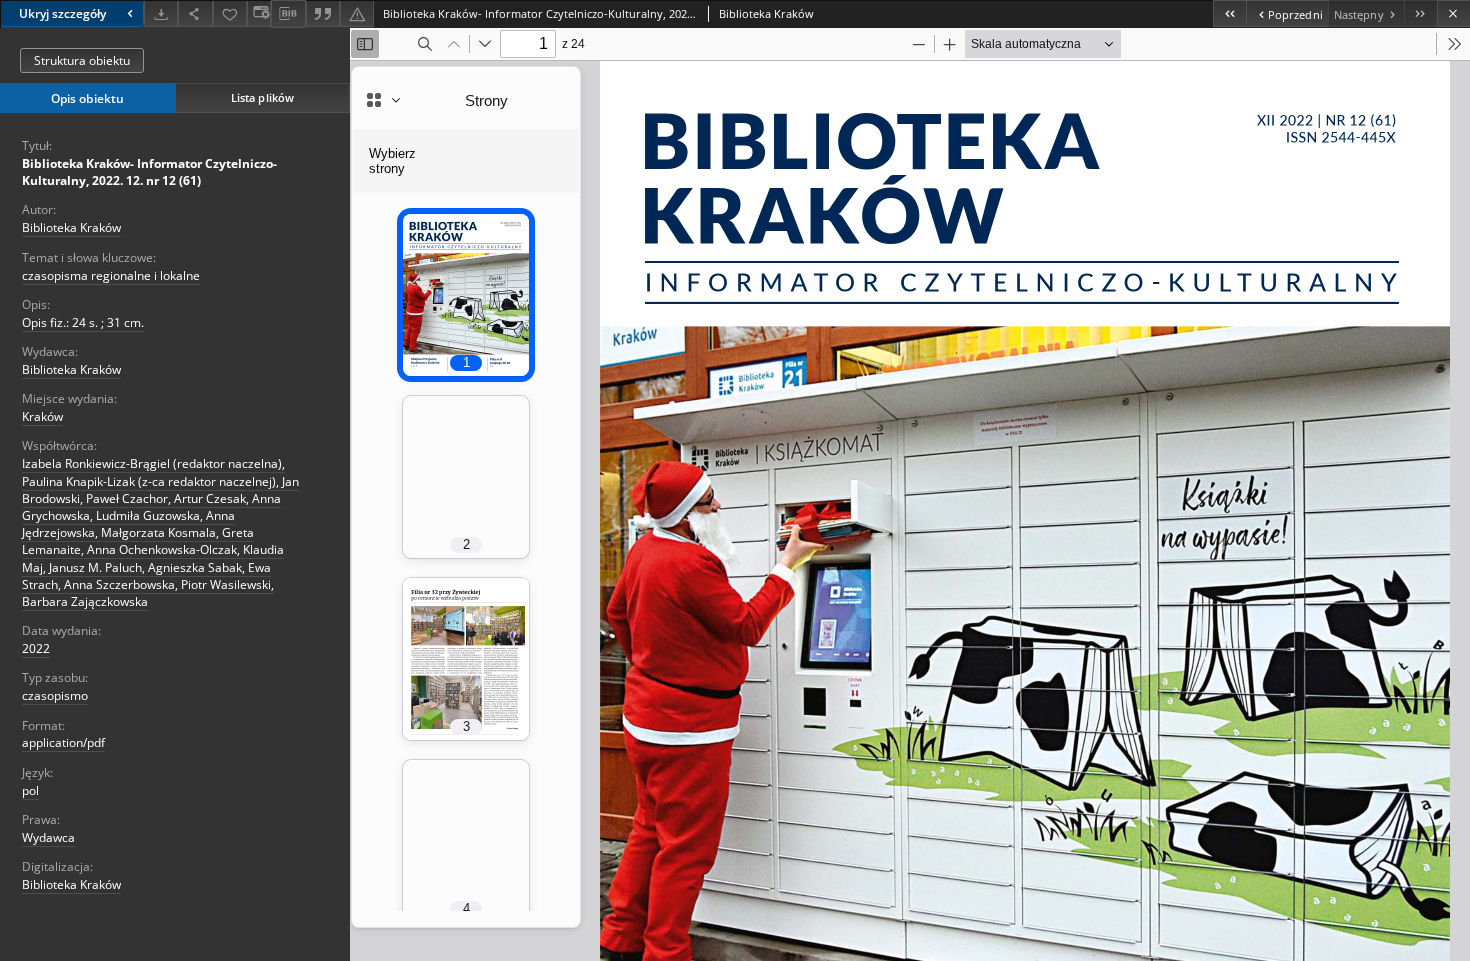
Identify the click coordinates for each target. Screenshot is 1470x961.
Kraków (42, 416)
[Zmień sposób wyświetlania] (259, 13)
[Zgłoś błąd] (357, 13)
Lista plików (262, 97)
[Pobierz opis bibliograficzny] (288, 14)
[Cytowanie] (323, 13)
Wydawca (48, 837)
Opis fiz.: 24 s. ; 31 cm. (83, 322)
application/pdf (63, 742)
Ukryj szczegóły (62, 13)
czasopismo (55, 695)
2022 (36, 648)
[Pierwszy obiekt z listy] (1229, 13)
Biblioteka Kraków (71, 227)
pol (30, 790)
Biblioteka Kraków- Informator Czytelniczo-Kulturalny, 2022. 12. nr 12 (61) (149, 172)
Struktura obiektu (82, 60)
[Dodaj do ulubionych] (230, 13)
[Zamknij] (1453, 13)
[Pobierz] (161, 13)
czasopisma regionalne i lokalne (111, 275)
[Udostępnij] (195, 13)
